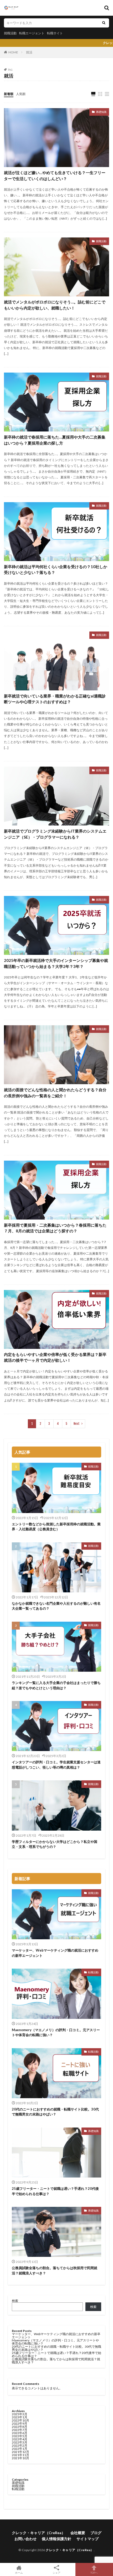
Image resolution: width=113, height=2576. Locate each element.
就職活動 (10, 33)
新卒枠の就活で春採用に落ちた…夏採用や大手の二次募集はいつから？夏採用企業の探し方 (55, 440)
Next (77, 1424)
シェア (56, 2573)
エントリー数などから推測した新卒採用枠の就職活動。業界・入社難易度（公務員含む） (56, 1527)
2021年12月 (20, 2452)
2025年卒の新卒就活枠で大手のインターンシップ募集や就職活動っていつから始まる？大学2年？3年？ (56, 963)
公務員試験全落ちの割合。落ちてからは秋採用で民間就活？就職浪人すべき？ (55, 2270)
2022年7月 (20, 2430)
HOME (13, 52)
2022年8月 (20, 2427)
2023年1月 (20, 2417)
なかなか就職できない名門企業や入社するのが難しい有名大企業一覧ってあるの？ (56, 1606)
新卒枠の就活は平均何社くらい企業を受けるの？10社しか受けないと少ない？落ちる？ (56, 570)
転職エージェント (32, 33)
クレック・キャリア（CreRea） (38, 2533)
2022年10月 (20, 2420)
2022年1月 (20, 2449)
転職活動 (93, 1972)
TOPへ (94, 2572)
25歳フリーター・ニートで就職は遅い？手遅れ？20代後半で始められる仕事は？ (55, 2191)
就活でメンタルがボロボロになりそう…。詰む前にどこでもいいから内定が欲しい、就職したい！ (55, 305)
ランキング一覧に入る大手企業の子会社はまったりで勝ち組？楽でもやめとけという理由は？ (56, 1685)
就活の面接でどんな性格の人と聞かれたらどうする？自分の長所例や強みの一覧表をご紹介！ (55, 1093)
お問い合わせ (25, 2539)
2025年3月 (20, 2414)
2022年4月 (20, 2439)
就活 (29, 52)
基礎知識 (101, 112)
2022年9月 (20, 2423)
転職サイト (55, 33)
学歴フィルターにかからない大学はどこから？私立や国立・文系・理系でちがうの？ (55, 1844)
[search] (104, 23)
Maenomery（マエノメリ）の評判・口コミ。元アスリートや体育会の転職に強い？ (56, 2032)
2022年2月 (20, 2445)
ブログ (96, 2533)
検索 (15, 2301)
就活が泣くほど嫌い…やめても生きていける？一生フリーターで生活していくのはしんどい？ (55, 176)
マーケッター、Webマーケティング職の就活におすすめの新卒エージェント (55, 1953)
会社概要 (78, 2533)
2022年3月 (20, 2442)
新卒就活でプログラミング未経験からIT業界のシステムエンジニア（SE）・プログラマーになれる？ (55, 834)
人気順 (21, 94)
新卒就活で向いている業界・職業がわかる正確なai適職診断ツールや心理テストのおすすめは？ (55, 699)
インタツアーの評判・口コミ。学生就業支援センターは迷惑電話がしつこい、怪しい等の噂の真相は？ (56, 1765)
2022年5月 (20, 2436)
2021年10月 (20, 2458)
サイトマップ (88, 2539)
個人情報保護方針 (56, 2539)
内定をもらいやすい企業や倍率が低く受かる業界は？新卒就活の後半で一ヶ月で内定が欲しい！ (55, 1357)
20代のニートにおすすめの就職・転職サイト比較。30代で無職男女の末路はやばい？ (55, 2112)
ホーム (19, 2572)
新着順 (9, 94)
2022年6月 (20, 2433)
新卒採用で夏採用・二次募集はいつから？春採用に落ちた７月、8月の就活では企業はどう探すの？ (55, 1228)
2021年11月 (20, 2455)
